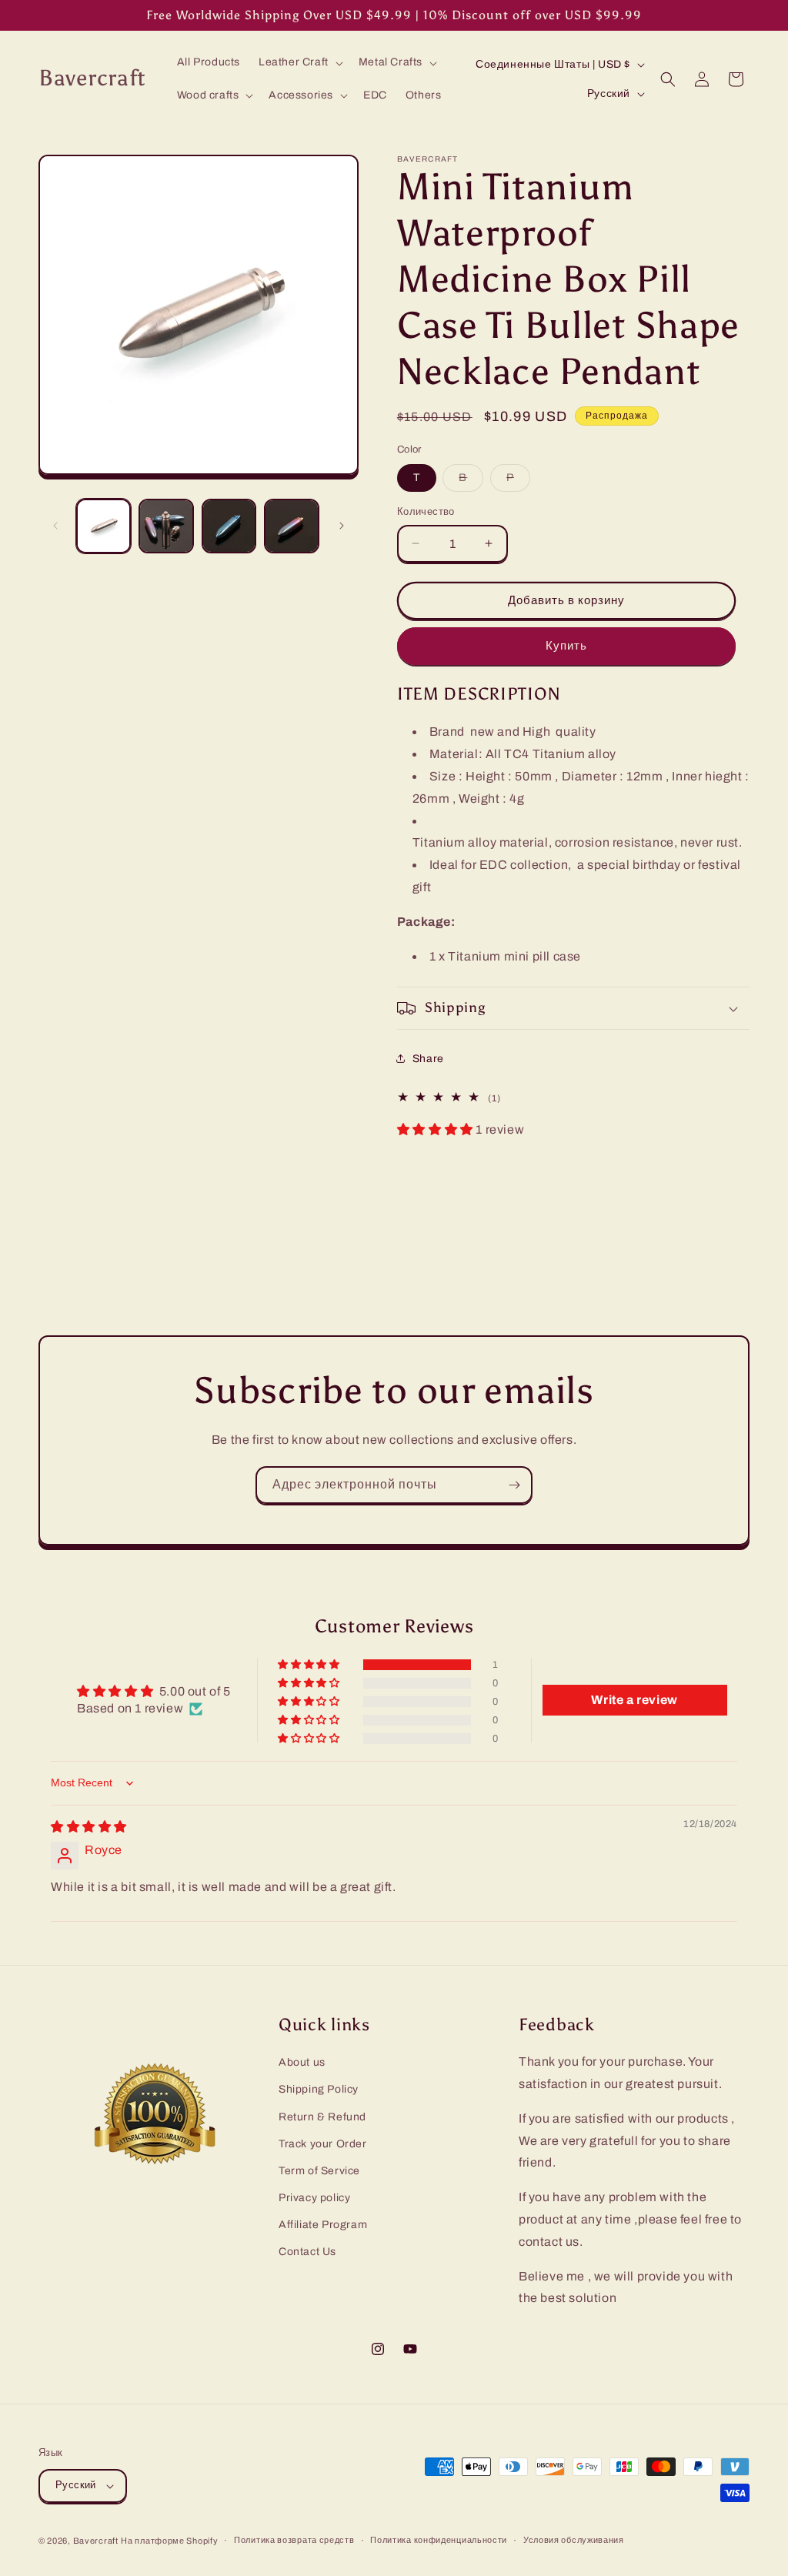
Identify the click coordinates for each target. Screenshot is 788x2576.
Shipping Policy (319, 2089)
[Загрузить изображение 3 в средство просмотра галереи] (229, 526)
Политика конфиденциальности (439, 2540)
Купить (566, 646)
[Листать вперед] (342, 526)
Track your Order (323, 2144)
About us (302, 2062)
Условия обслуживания (574, 2540)
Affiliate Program (323, 2225)
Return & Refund (322, 2117)
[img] (89, 1827)
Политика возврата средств (294, 2540)
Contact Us (307, 2252)
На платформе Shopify (169, 2541)
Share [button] (428, 1059)
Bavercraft (96, 2541)
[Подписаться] (514, 1485)
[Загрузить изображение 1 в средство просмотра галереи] (104, 526)
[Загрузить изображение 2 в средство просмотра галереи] (166, 526)
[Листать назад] (55, 526)
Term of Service (319, 2171)
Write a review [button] (634, 1700)
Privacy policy (314, 2198)
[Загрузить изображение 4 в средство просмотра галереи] (291, 526)
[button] (299, 62)
